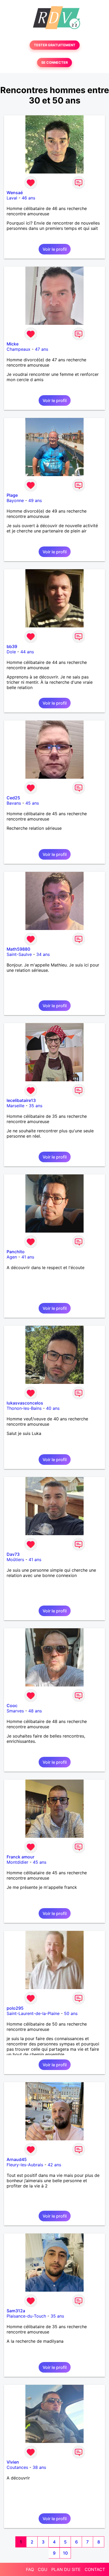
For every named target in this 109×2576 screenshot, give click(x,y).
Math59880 (18, 949)
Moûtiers (15, 1560)
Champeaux (19, 349)
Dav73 (13, 1554)
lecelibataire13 (21, 1100)
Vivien (13, 2462)
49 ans (35, 500)
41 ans (28, 1257)
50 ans (71, 2013)
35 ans (36, 1106)
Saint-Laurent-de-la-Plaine (33, 2013)
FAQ (30, 2569)
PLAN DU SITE (66, 2569)
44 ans (27, 652)
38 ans (39, 2467)
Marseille (15, 1106)
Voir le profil (55, 249)
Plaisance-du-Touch (26, 2316)
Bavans (14, 803)
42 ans (54, 2165)
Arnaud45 (17, 2159)
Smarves (15, 1711)
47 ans (42, 349)
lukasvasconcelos (25, 1403)
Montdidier (17, 1862)
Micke (13, 344)
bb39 (12, 646)
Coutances (17, 2467)
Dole (11, 652)
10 (65, 2553)
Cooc (12, 1706)
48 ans (35, 1711)
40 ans (53, 1408)
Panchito (16, 1252)
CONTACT (95, 2569)
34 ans (43, 954)
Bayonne (15, 500)
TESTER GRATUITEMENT (55, 45)
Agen (12, 1257)
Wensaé (15, 193)
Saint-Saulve (19, 954)
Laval (12, 198)
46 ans (28, 198)
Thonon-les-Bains (24, 1408)
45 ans (32, 803)
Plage (12, 495)
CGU (43, 2569)
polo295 (15, 2008)
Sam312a (16, 2311)
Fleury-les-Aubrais (25, 2165)
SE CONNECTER (54, 63)
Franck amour (21, 1857)
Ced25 (13, 798)
